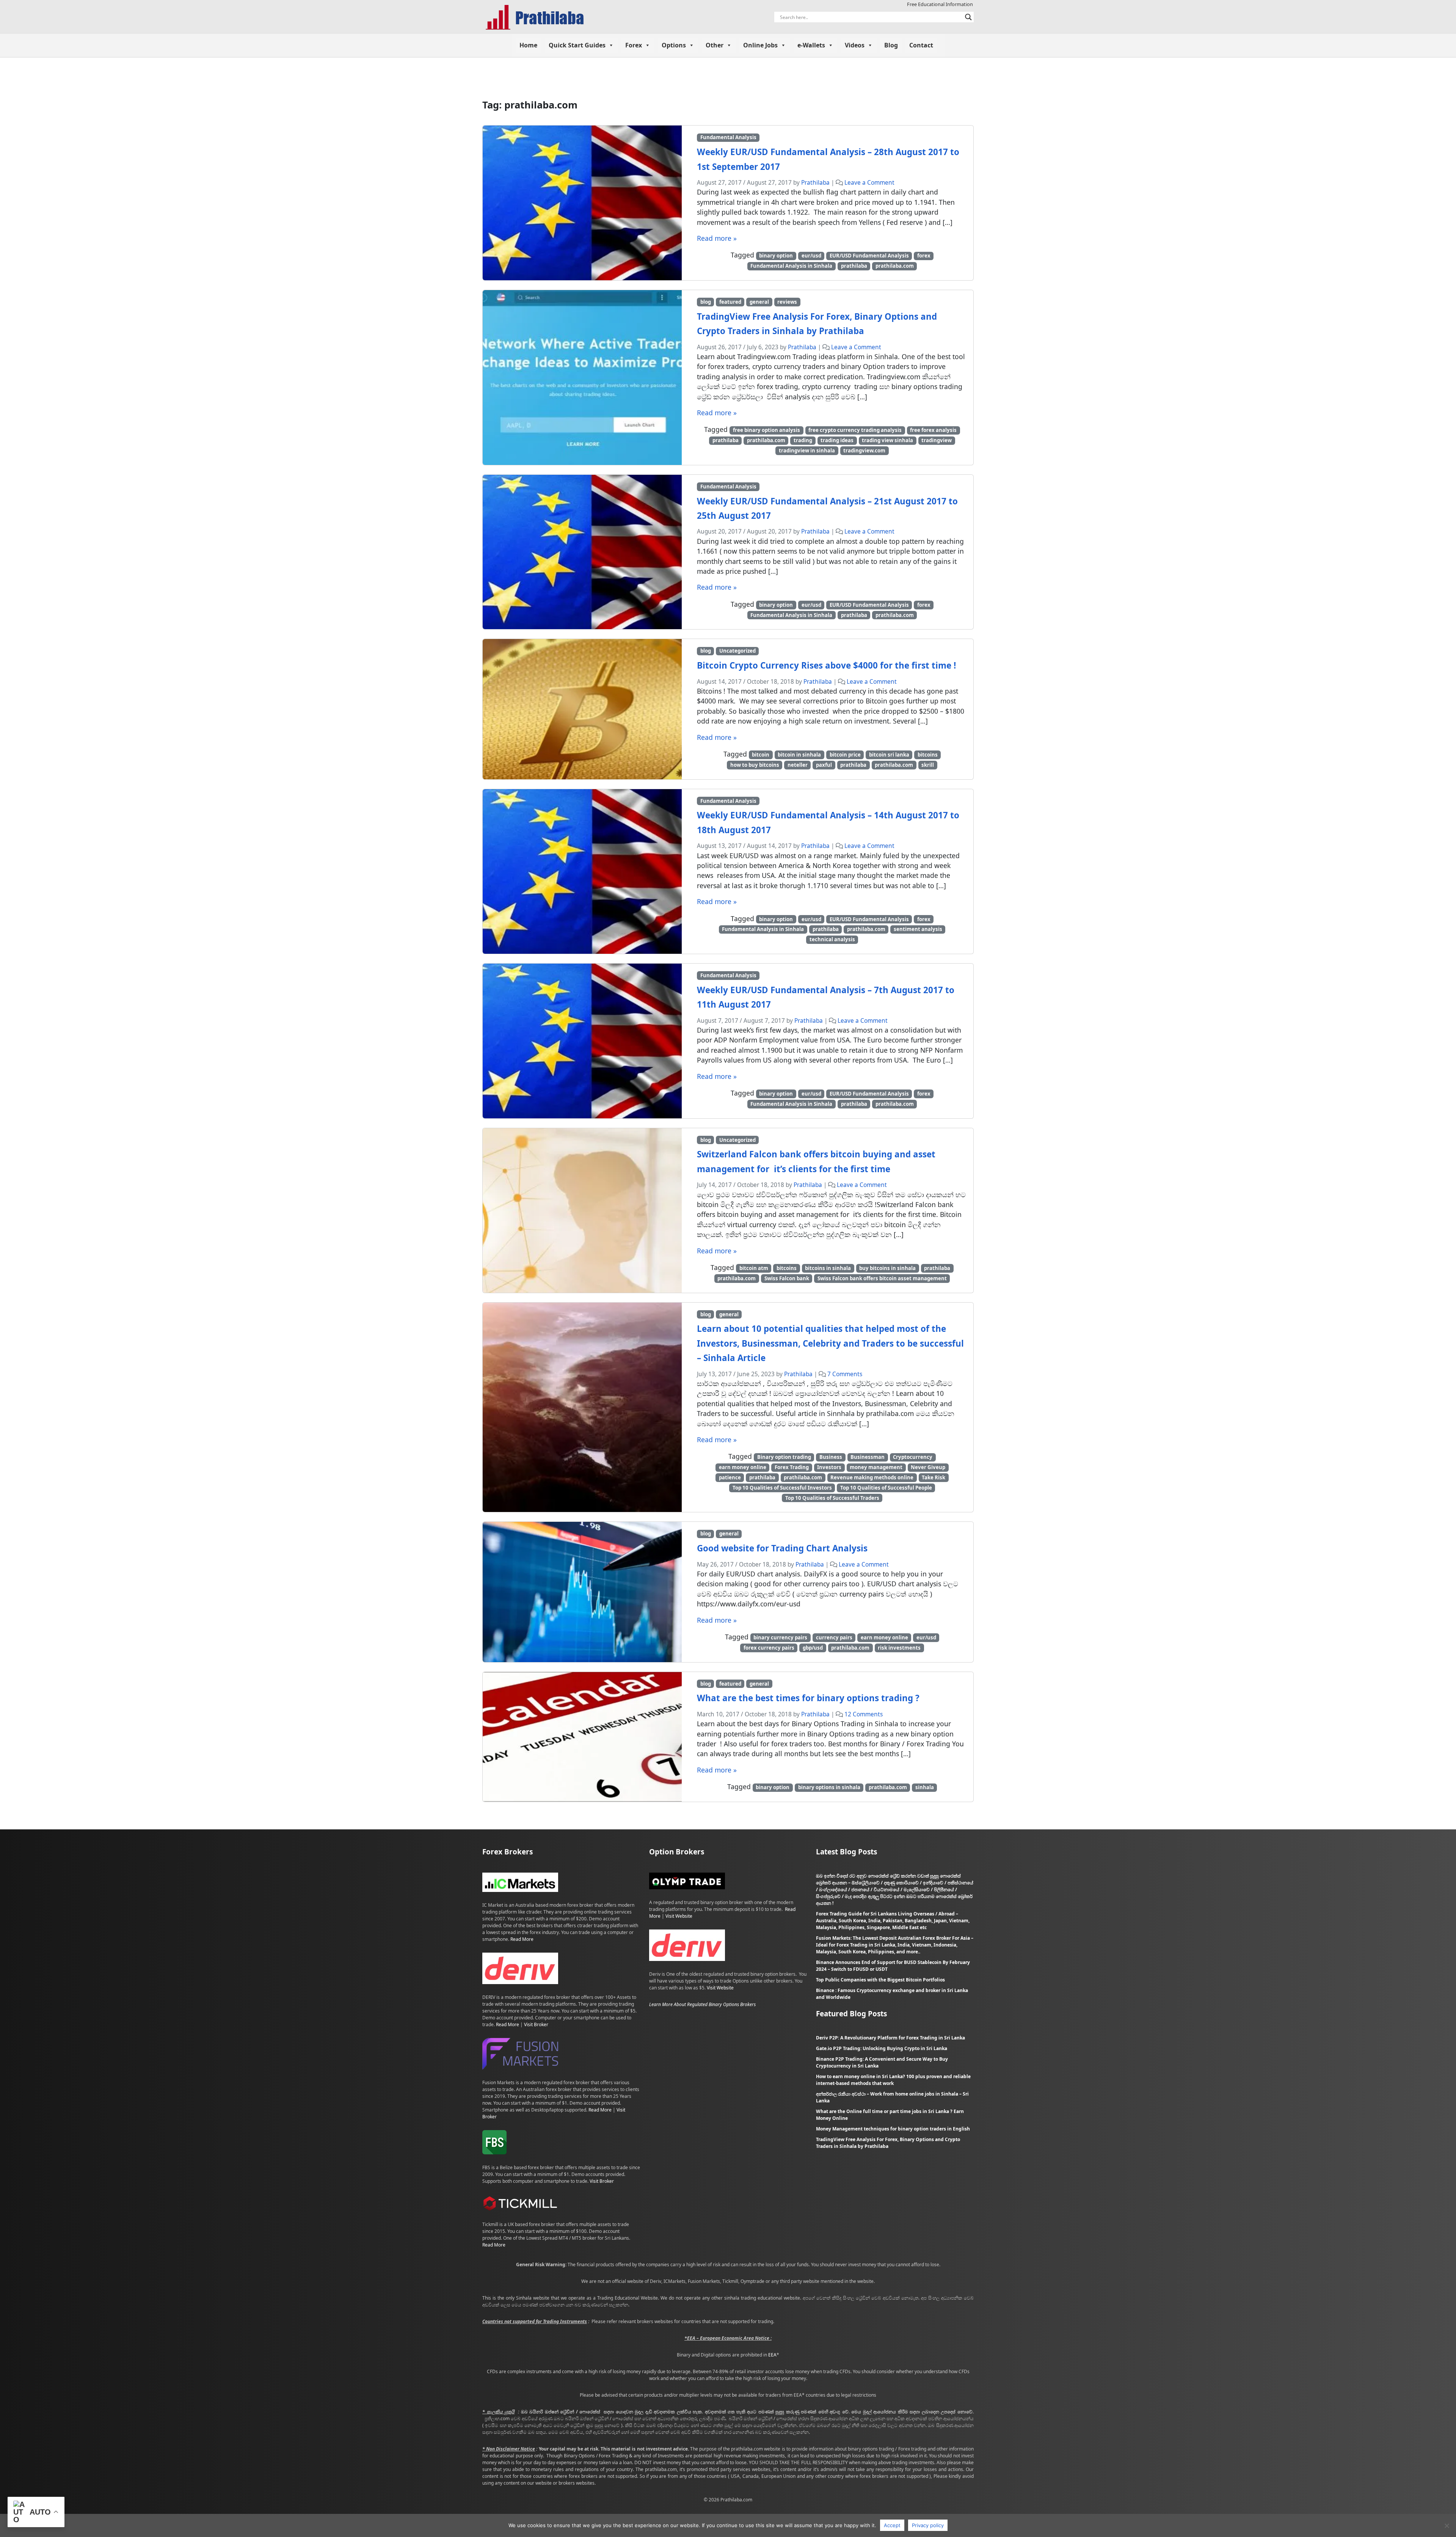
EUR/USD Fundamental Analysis (869, 256)
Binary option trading (784, 1457)
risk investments (899, 1648)
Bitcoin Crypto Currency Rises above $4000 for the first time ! (826, 665)
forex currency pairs (769, 1648)
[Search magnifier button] (968, 17)
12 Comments (864, 1714)
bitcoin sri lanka (889, 755)
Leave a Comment (869, 183)
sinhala (925, 1787)
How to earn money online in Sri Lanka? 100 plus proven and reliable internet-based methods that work (893, 2080)
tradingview (937, 440)
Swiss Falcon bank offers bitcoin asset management (882, 1278)
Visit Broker (536, 2024)
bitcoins (928, 755)
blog (706, 302)
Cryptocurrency (913, 1457)
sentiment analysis (918, 929)
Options (674, 45)
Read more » (717, 238)
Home (528, 45)
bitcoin (761, 755)
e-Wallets (811, 45)
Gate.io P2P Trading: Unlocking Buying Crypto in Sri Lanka (882, 2048)
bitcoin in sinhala (799, 755)
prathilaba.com (895, 266)
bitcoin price (845, 755)
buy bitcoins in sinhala (887, 1268)
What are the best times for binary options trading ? (808, 1698)
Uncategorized (737, 651)
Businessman (868, 1457)
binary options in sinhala (829, 1787)
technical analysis (832, 939)
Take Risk (934, 1477)
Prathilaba (815, 183)
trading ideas (837, 440)
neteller (798, 765)
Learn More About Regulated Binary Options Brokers (702, 2004)
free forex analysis (933, 430)
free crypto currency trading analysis (855, 430)
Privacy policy (928, 2525)
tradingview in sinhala (807, 451)
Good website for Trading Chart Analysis (782, 1548)
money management (876, 1467)
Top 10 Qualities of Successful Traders (832, 1498)
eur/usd (811, 256)
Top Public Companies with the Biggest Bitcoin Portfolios (880, 1980)
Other (715, 45)
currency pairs (834, 1637)
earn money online (743, 1467)
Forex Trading (792, 1467)
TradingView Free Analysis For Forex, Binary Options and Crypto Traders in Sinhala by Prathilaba (888, 2143)
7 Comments (845, 1374)
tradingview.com (864, 451)
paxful (824, 765)
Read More (522, 1939)
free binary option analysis (766, 430)
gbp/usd (813, 1648)
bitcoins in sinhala (828, 1268)
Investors (829, 1467)
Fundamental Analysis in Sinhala (791, 266)
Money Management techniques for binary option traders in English (893, 2129)
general (759, 302)
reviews (787, 302)
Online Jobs (760, 45)
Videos (855, 45)
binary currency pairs (780, 1637)
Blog (891, 45)
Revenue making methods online (872, 1477)
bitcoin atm (754, 1268)
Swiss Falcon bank (787, 1278)
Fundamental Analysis (728, 137)
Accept (892, 2525)
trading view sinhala (887, 440)
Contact (921, 45)
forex (924, 256)
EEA (772, 2355)
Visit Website (679, 1916)
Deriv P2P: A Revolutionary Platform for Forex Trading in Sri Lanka (890, 2038)
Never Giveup (928, 1467)
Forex (634, 45)
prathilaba (854, 266)
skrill (928, 765)
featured (730, 302)
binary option (776, 256)
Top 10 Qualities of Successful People (886, 1488)
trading (803, 440)
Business (831, 1457)
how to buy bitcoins (755, 765)
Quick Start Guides (577, 45)
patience (730, 1477)
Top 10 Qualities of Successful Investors (782, 1488)
